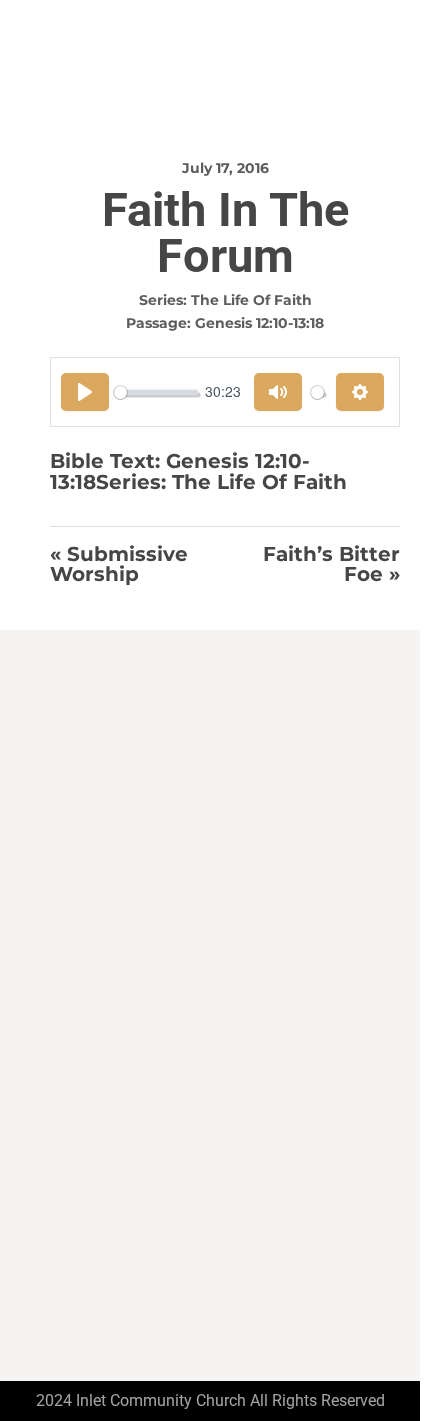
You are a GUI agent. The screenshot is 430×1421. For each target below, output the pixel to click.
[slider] (156, 392)
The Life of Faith (251, 300)
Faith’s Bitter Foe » (331, 564)
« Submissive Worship (119, 564)
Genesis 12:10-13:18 (259, 323)
